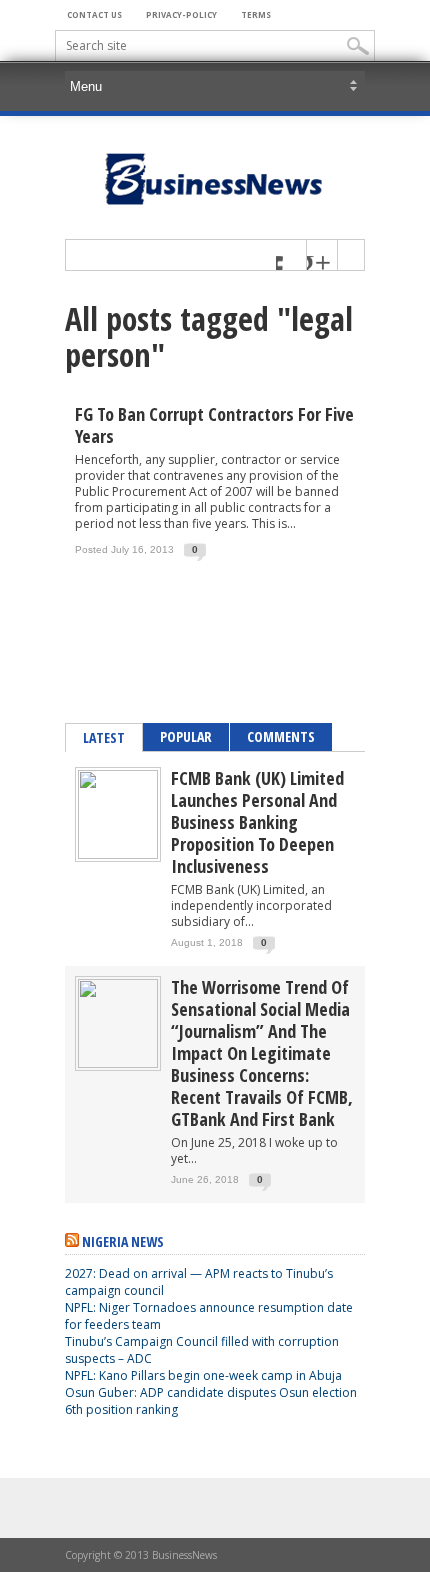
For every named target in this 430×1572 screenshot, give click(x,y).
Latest (104, 737)
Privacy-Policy (181, 14)
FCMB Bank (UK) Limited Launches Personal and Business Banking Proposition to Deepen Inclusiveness (257, 822)
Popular (186, 736)
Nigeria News (123, 1241)
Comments (281, 736)
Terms (256, 14)
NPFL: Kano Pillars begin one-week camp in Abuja (203, 1375)
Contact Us (94, 14)
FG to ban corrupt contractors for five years (214, 425)
